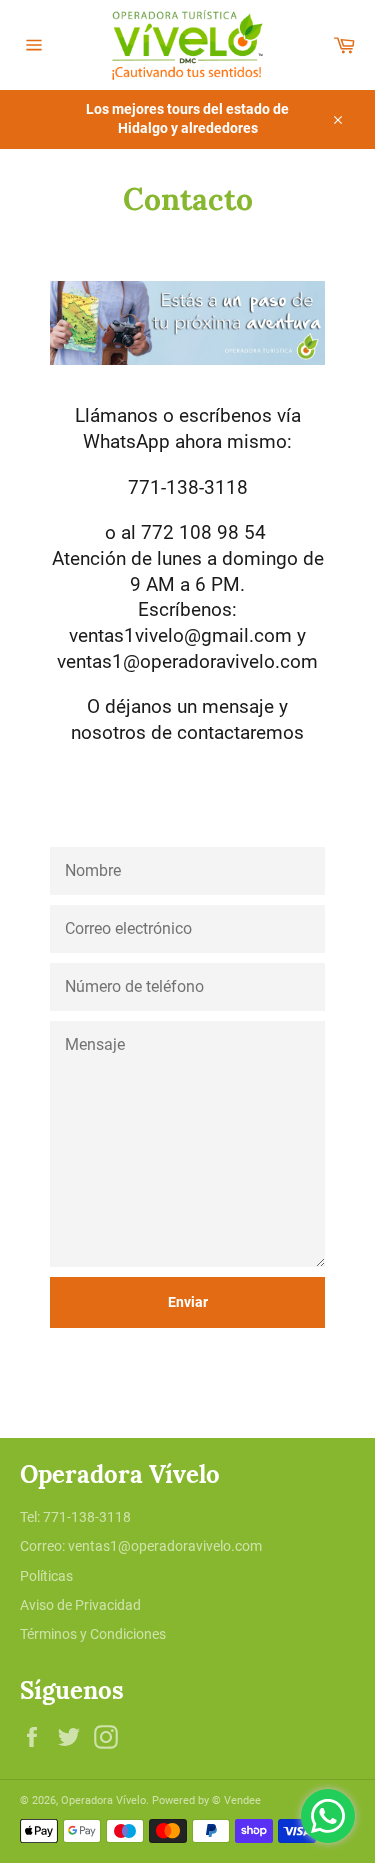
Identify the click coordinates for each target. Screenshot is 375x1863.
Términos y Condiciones (93, 1634)
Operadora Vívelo (103, 1800)
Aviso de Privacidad (80, 1605)
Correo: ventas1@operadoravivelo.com (141, 1546)
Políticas (46, 1576)
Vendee (242, 1800)
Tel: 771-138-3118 (75, 1517)
